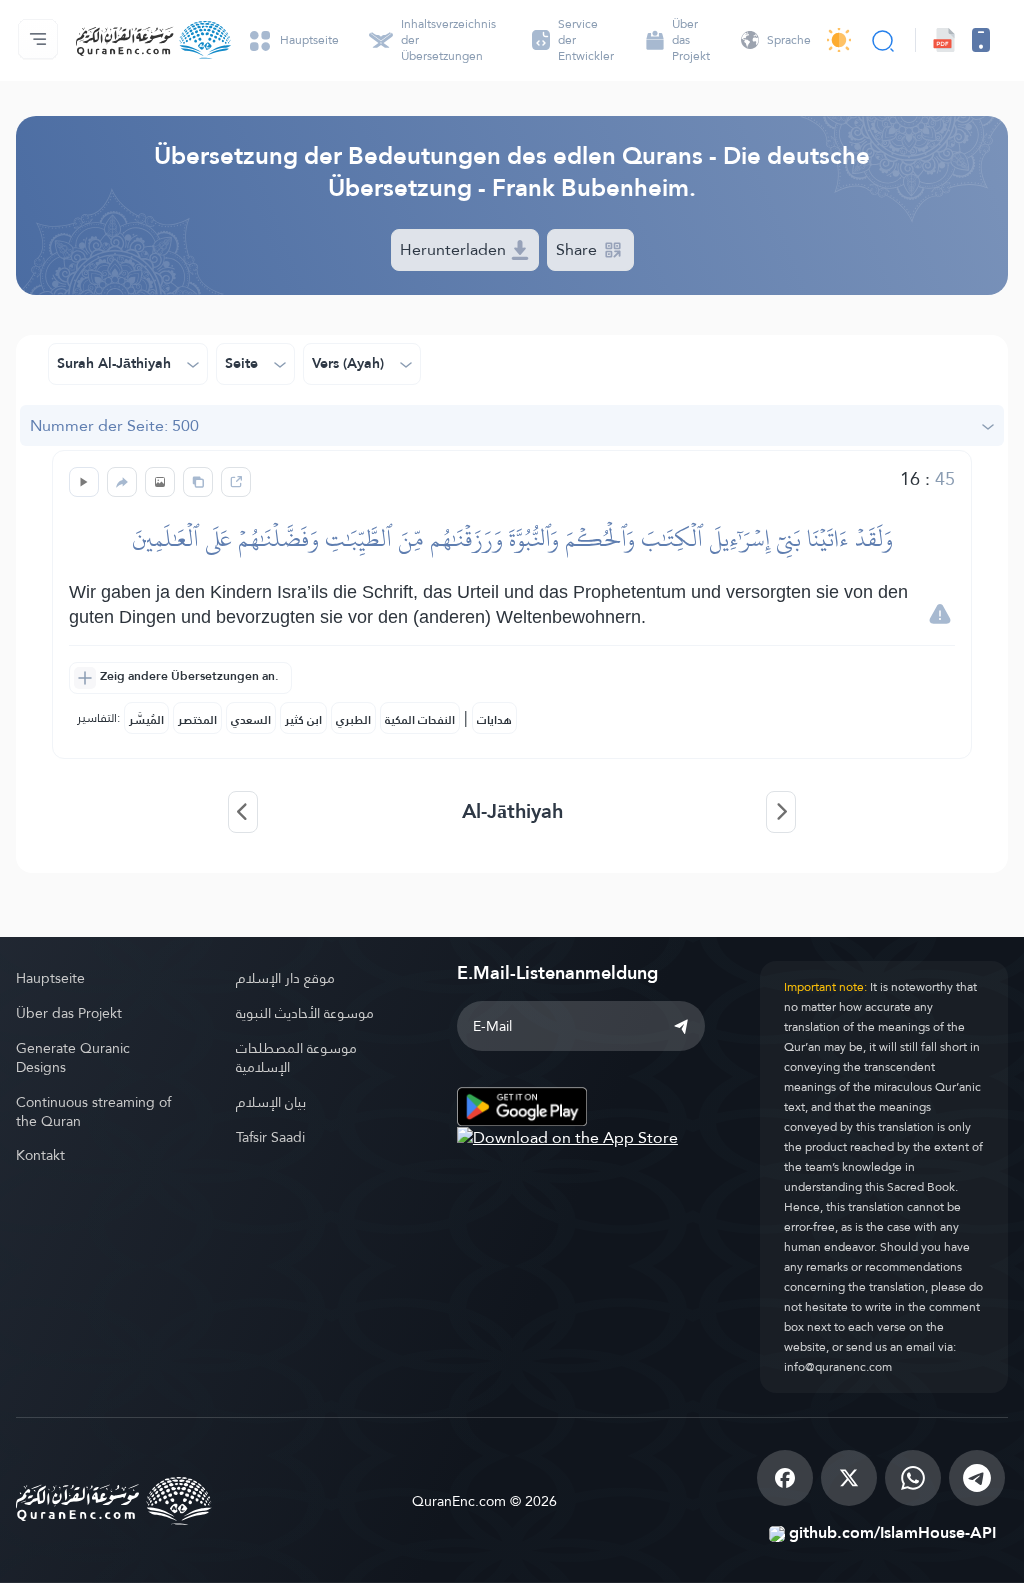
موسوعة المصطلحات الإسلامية (296, 1057)
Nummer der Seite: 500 (114, 425)
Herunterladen (455, 249)
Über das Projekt (69, 1013)
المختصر (197, 720)
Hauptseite (50, 978)
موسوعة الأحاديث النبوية (305, 1013)
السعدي (251, 720)
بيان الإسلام (271, 1102)
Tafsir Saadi (270, 1137)
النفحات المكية (420, 720)
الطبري (353, 720)
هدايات (494, 720)
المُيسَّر (146, 720)
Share (578, 249)
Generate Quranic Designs (73, 1057)
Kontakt (40, 1155)
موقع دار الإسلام (285, 978)
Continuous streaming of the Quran (93, 1111)
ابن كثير (303, 720)
